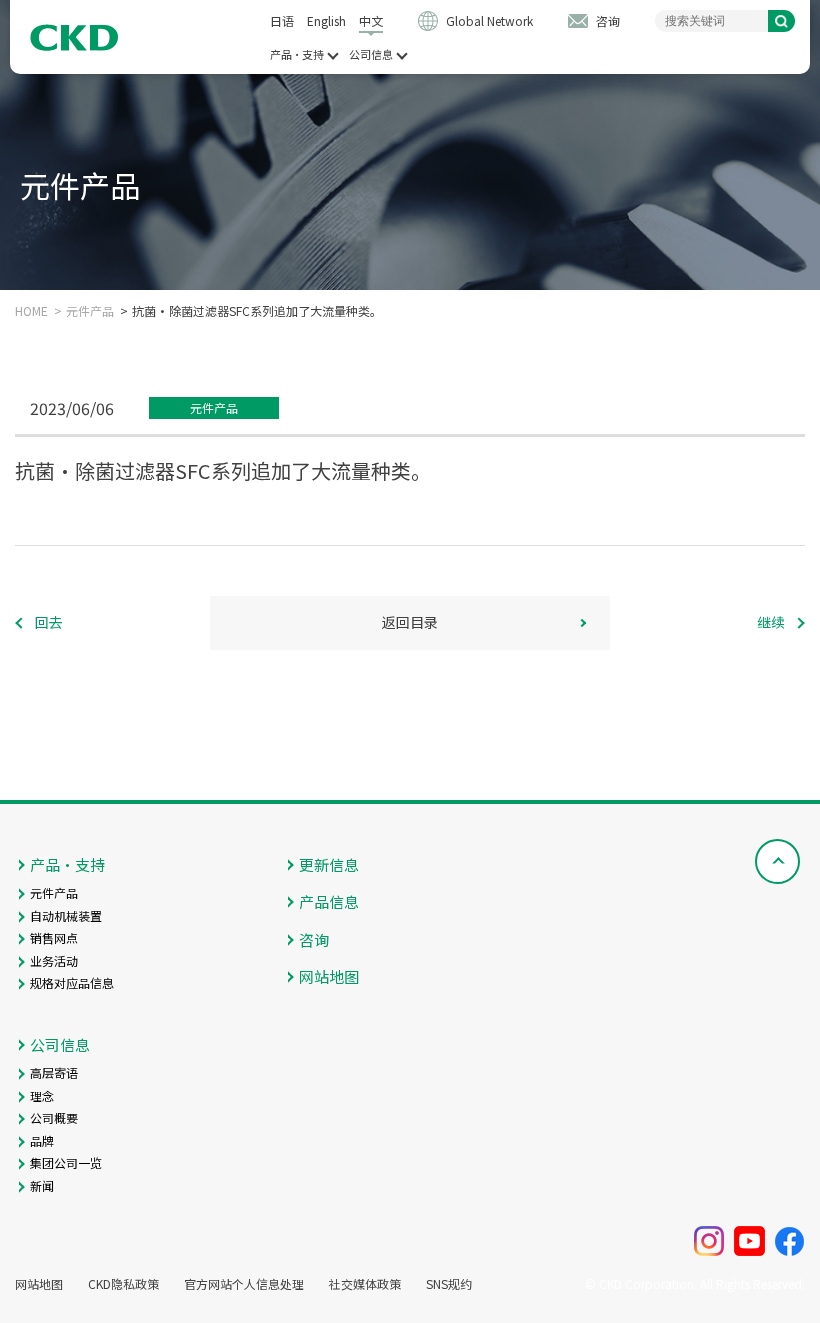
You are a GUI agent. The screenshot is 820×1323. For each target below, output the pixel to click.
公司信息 (371, 54)
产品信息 (329, 901)
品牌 (42, 1140)
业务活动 (54, 960)
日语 (282, 20)
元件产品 (90, 311)
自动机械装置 (66, 915)
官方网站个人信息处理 (244, 1284)
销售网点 (54, 937)
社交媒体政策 (365, 1284)
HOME (31, 311)
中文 (371, 20)
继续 (771, 622)
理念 (42, 1095)
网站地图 (329, 976)
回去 (49, 622)
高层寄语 (54, 1072)
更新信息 (329, 864)
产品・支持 (297, 54)
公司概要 (54, 1117)
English (326, 20)
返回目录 (410, 622)
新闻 (42, 1185)
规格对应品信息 (72, 982)
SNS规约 (449, 1284)
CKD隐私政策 (123, 1284)
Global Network (489, 20)
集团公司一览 (66, 1162)
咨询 (608, 20)
